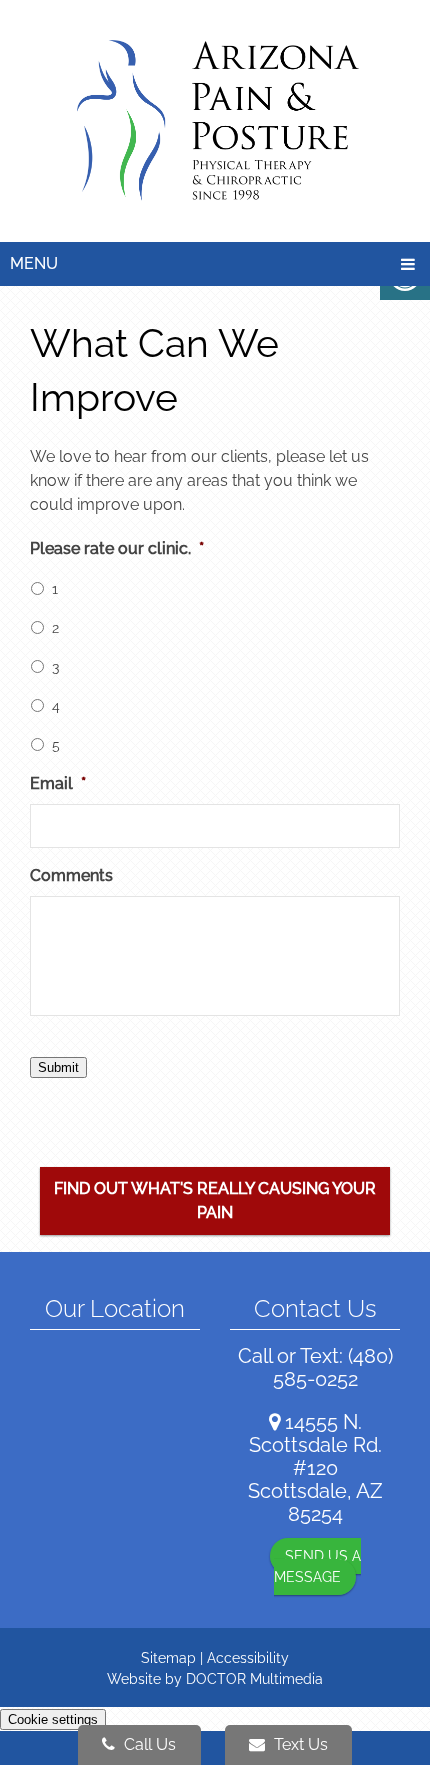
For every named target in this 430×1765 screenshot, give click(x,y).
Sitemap (168, 1658)
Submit (58, 1067)
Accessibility (248, 1658)
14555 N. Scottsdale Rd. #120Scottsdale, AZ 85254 (315, 1468)
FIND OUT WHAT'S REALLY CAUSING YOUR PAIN (215, 1200)
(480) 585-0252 (333, 1367)
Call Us (148, 1744)
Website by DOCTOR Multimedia (215, 1679)
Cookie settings (53, 1719)
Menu (34, 263)
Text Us (299, 1744)
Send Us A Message (317, 1566)
